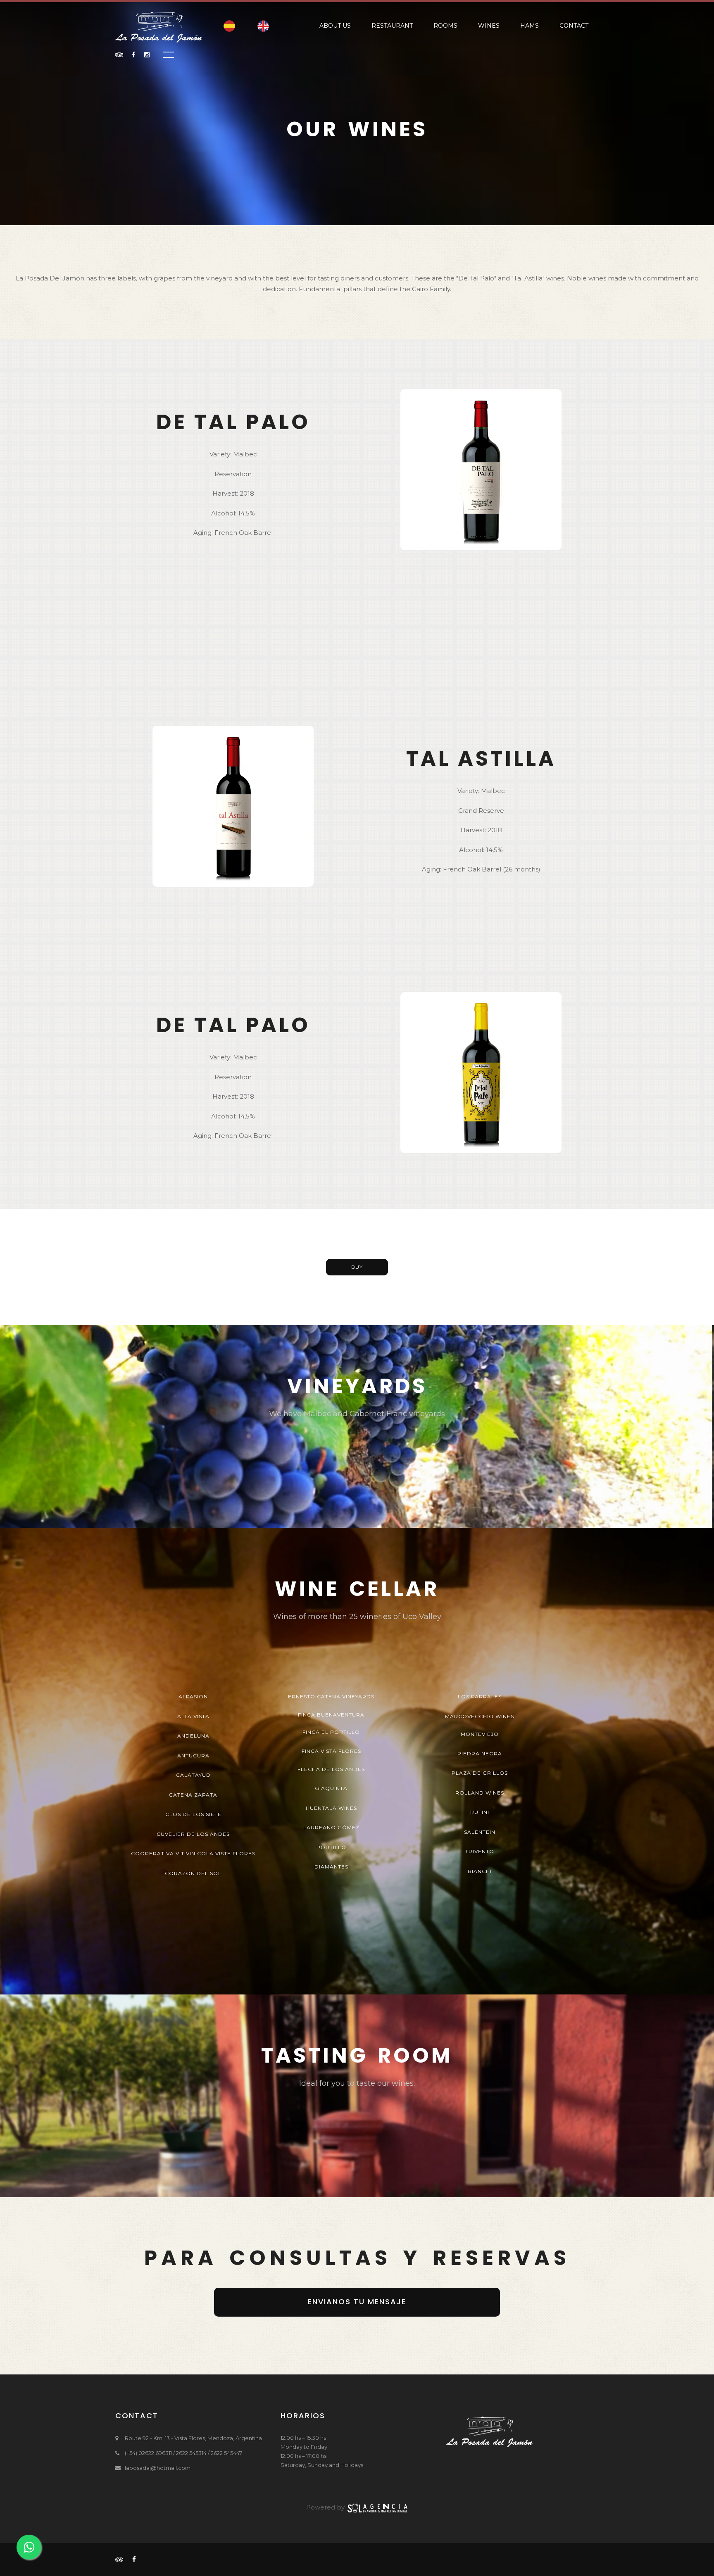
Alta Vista (193, 1716)
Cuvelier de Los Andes (193, 1834)
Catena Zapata (193, 1795)
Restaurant (392, 26)
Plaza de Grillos (480, 1773)
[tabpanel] (357, 1426)
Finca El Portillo (331, 1732)
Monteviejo (480, 1734)
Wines (489, 26)
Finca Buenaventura (331, 1715)
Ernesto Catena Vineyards (331, 1696)
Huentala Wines (331, 1808)
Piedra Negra (480, 1753)
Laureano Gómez (331, 1827)
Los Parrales (480, 1696)
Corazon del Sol (193, 1873)
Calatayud (193, 1775)
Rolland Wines (480, 1793)
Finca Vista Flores (331, 1751)
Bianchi (480, 1871)
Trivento (480, 1851)
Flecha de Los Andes (331, 1769)
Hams (530, 26)
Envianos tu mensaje (357, 2302)
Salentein (480, 1832)
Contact (574, 26)
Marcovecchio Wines (480, 1716)
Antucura (193, 1756)
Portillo (331, 1847)
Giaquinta (331, 1788)
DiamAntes (331, 1867)
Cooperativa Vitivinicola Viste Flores (193, 1853)
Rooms (445, 26)
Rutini (480, 1812)
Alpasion (193, 1696)
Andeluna (193, 1736)
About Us (335, 26)
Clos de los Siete (193, 1814)
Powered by (326, 2507)
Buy (357, 1267)
